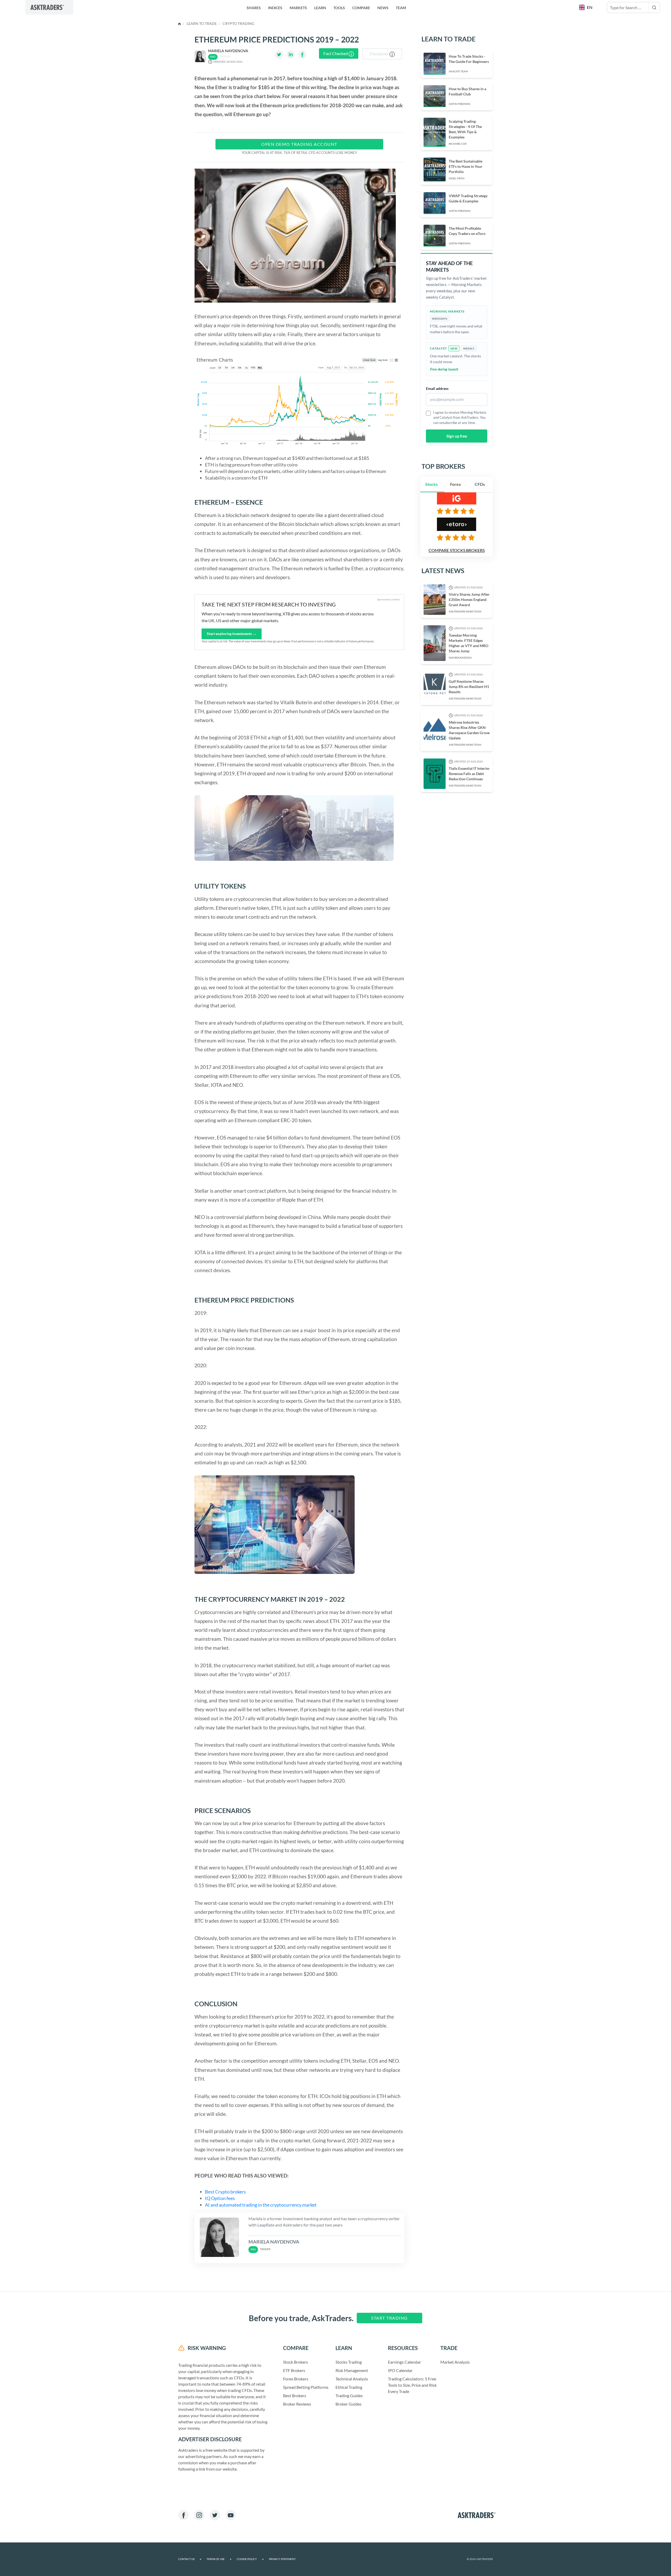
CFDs (480, 484)
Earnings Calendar (404, 2362)
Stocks (431, 484)
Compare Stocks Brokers (457, 550)
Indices (275, 8)
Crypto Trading (238, 23)
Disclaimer (380, 54)
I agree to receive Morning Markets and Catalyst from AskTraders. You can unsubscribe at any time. (460, 418)
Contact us (190, 2559)
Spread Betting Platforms (306, 2387)
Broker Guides (348, 2404)
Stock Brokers (296, 2362)
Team (401, 8)
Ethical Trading (349, 2387)
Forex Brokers (296, 2379)
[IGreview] (457, 511)
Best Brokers (295, 2395)
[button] (586, 7)
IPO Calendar (400, 2370)
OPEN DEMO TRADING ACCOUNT (299, 144)
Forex (456, 484)
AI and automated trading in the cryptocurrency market (261, 2205)
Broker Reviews (297, 2404)
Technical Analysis (352, 2379)
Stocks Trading (349, 2362)
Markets (298, 8)
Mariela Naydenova (228, 51)
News (383, 8)
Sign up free (457, 436)
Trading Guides (349, 2395)
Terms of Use (219, 2559)
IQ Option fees (220, 2198)
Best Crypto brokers (226, 2192)
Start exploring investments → (232, 634)
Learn (320, 8)
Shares (254, 8)
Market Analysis (455, 2362)
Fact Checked (336, 53)
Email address (437, 388)
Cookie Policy (250, 2559)
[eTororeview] (457, 537)
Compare (361, 8)
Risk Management (352, 2370)
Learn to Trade (202, 23)
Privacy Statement (282, 2559)
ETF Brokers (294, 2370)
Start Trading (389, 2318)
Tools (339, 8)
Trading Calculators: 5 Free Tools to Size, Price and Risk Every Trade (412, 2385)
